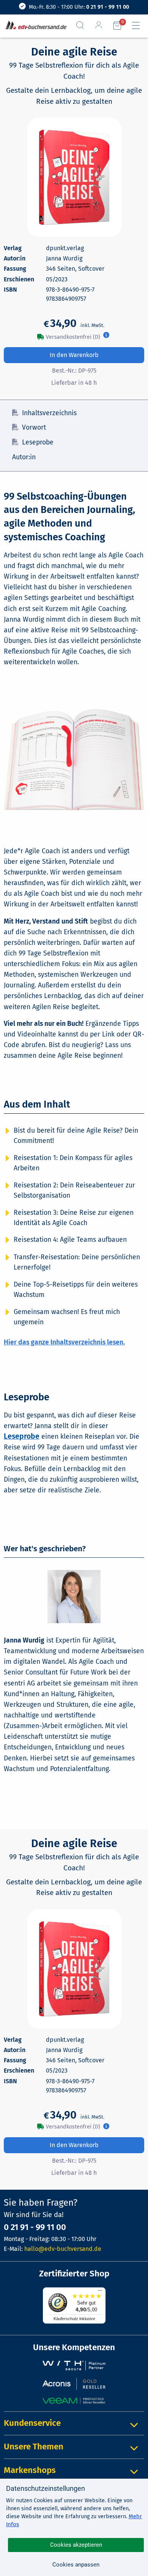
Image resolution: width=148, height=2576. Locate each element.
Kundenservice (32, 2423)
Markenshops (30, 2470)
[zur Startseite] (34, 26)
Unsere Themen (34, 2447)
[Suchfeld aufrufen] (83, 25)
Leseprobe (38, 442)
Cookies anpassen (76, 2565)
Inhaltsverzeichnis (49, 413)
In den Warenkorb (74, 355)
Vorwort (34, 428)
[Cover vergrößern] (74, 177)
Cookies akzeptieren (76, 2545)
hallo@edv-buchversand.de (63, 2249)
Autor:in (24, 457)
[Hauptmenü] (139, 25)
